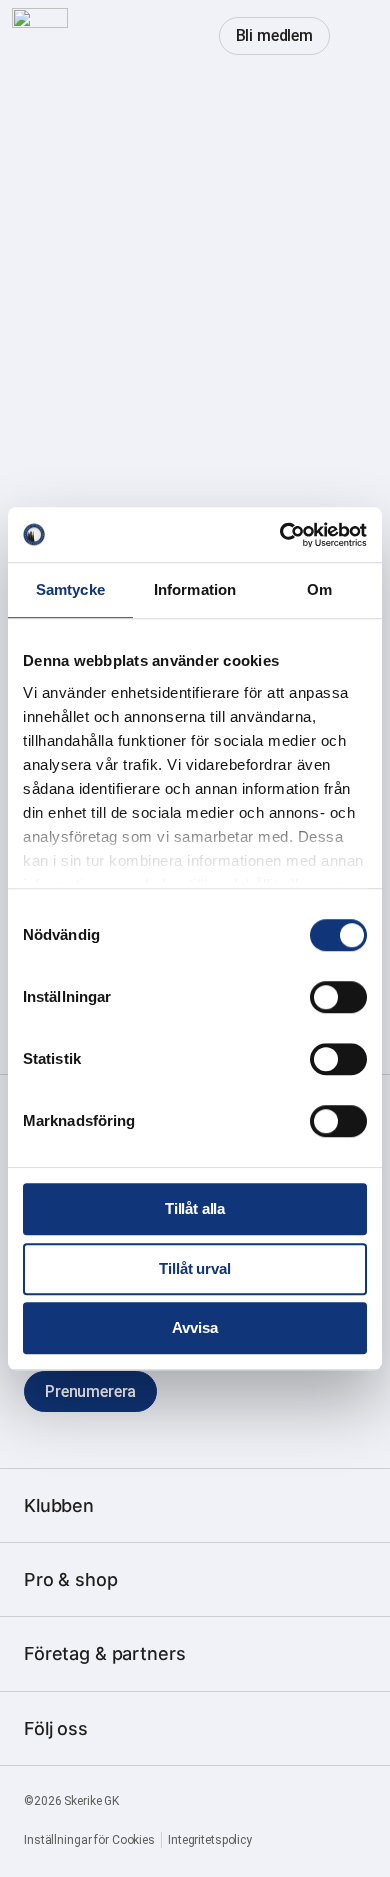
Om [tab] (319, 589)
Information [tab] (195, 589)
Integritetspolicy (210, 1840)
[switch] (338, 997)
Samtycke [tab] (70, 589)
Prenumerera (90, 1391)
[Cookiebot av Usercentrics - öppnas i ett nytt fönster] (280, 535)
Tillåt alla (195, 1208)
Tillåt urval (194, 1268)
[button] (358, 36)
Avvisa (194, 1327)
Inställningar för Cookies (89, 1840)
